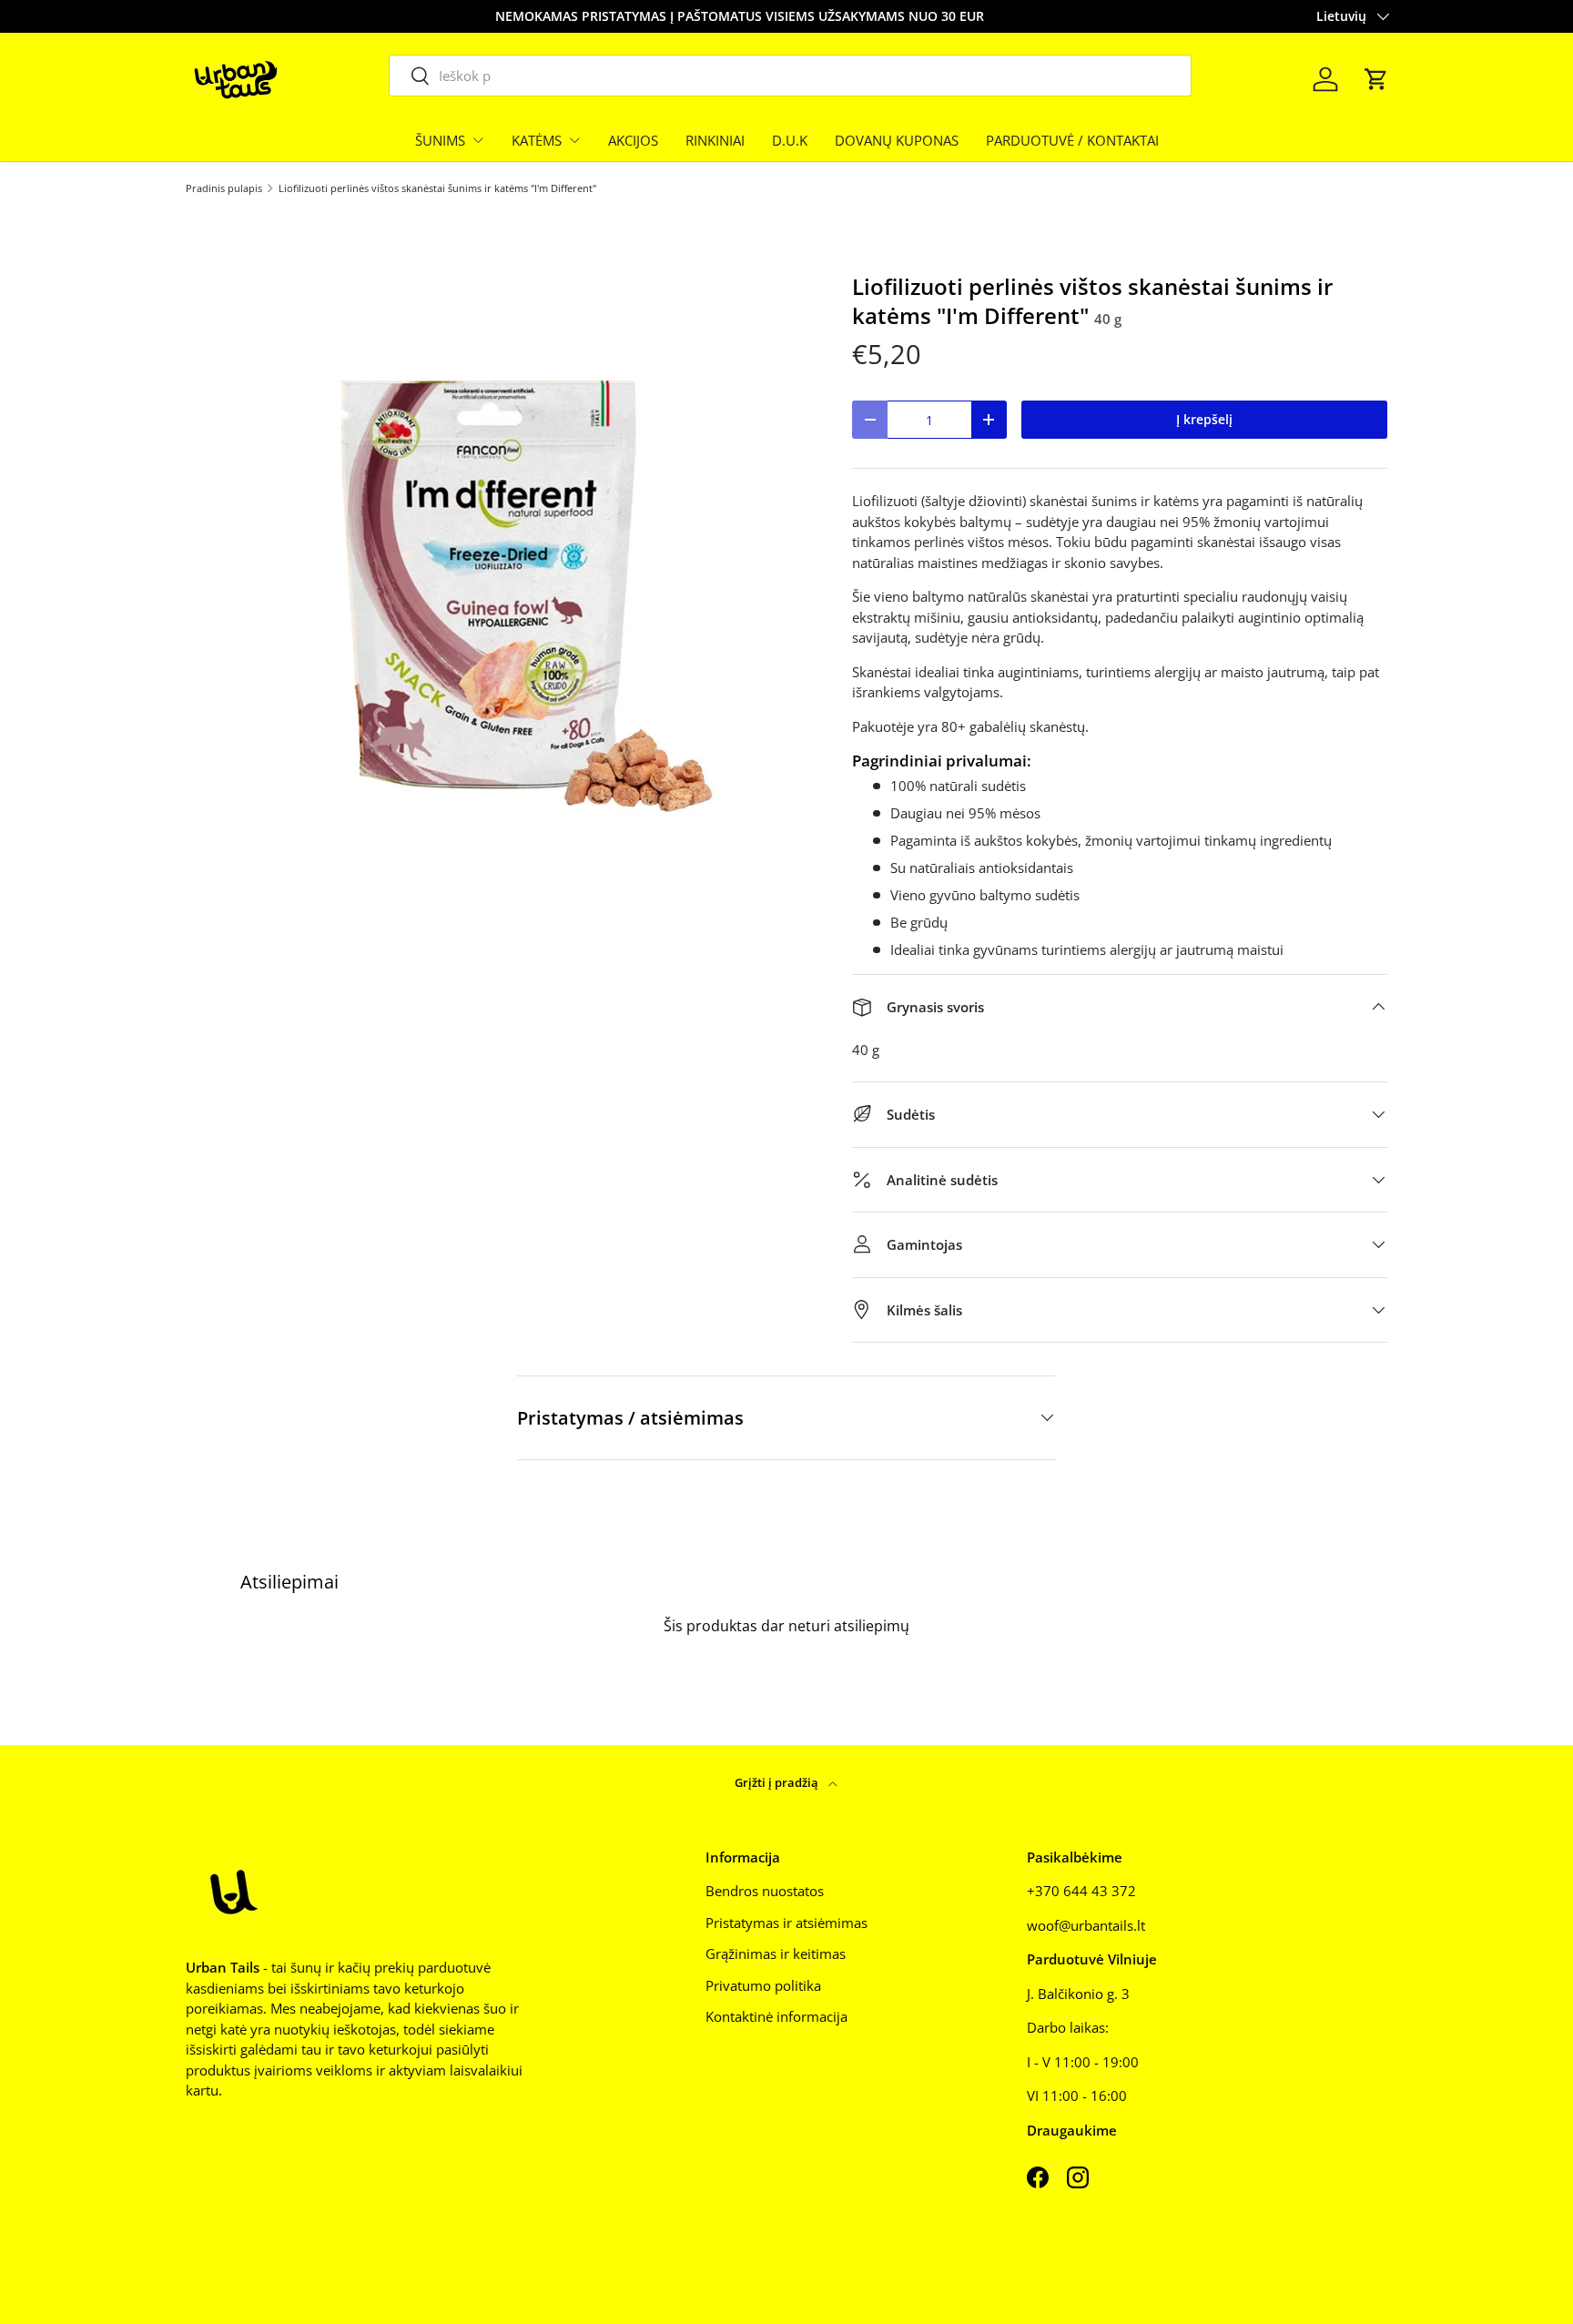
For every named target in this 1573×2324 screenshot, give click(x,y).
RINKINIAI (715, 140)
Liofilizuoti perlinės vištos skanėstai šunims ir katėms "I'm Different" (437, 188)
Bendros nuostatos (765, 1891)
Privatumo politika (763, 1985)
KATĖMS (537, 140)
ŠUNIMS (440, 140)
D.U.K (790, 140)
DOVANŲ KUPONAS (897, 140)
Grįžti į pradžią (778, 1782)
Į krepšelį (1204, 419)
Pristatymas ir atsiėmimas (786, 1923)
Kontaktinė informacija (776, 2016)
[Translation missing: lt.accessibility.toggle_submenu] (478, 140)
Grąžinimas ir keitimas (776, 1954)
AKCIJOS (633, 140)
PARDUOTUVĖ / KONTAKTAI (1072, 140)
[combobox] (790, 76)
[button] (1376, 79)
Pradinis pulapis (224, 188)
